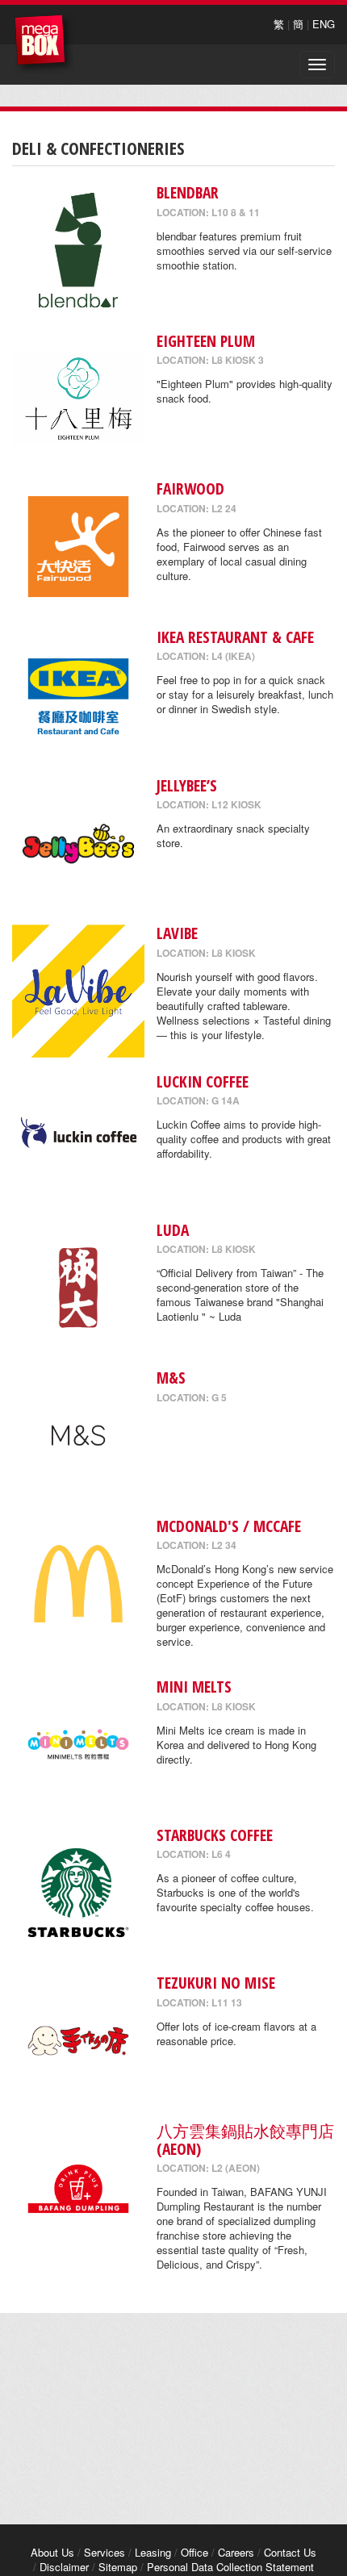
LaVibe (177, 933)
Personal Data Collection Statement (230, 2567)
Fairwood (190, 488)
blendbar (188, 192)
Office (194, 2552)
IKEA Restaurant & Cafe (235, 637)
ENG (324, 24)
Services (105, 2552)
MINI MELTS (194, 1687)
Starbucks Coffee (215, 1835)
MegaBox (44, 44)
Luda (173, 1230)
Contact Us (290, 2552)
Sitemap (118, 2567)
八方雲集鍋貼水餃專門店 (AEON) (245, 2140)
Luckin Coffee (203, 1081)
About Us (52, 2552)
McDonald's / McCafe (229, 1526)
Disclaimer (64, 2567)
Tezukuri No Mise (216, 1983)
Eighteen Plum (206, 341)
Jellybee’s (187, 785)
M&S (171, 1378)
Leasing (153, 2552)
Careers (236, 2552)
